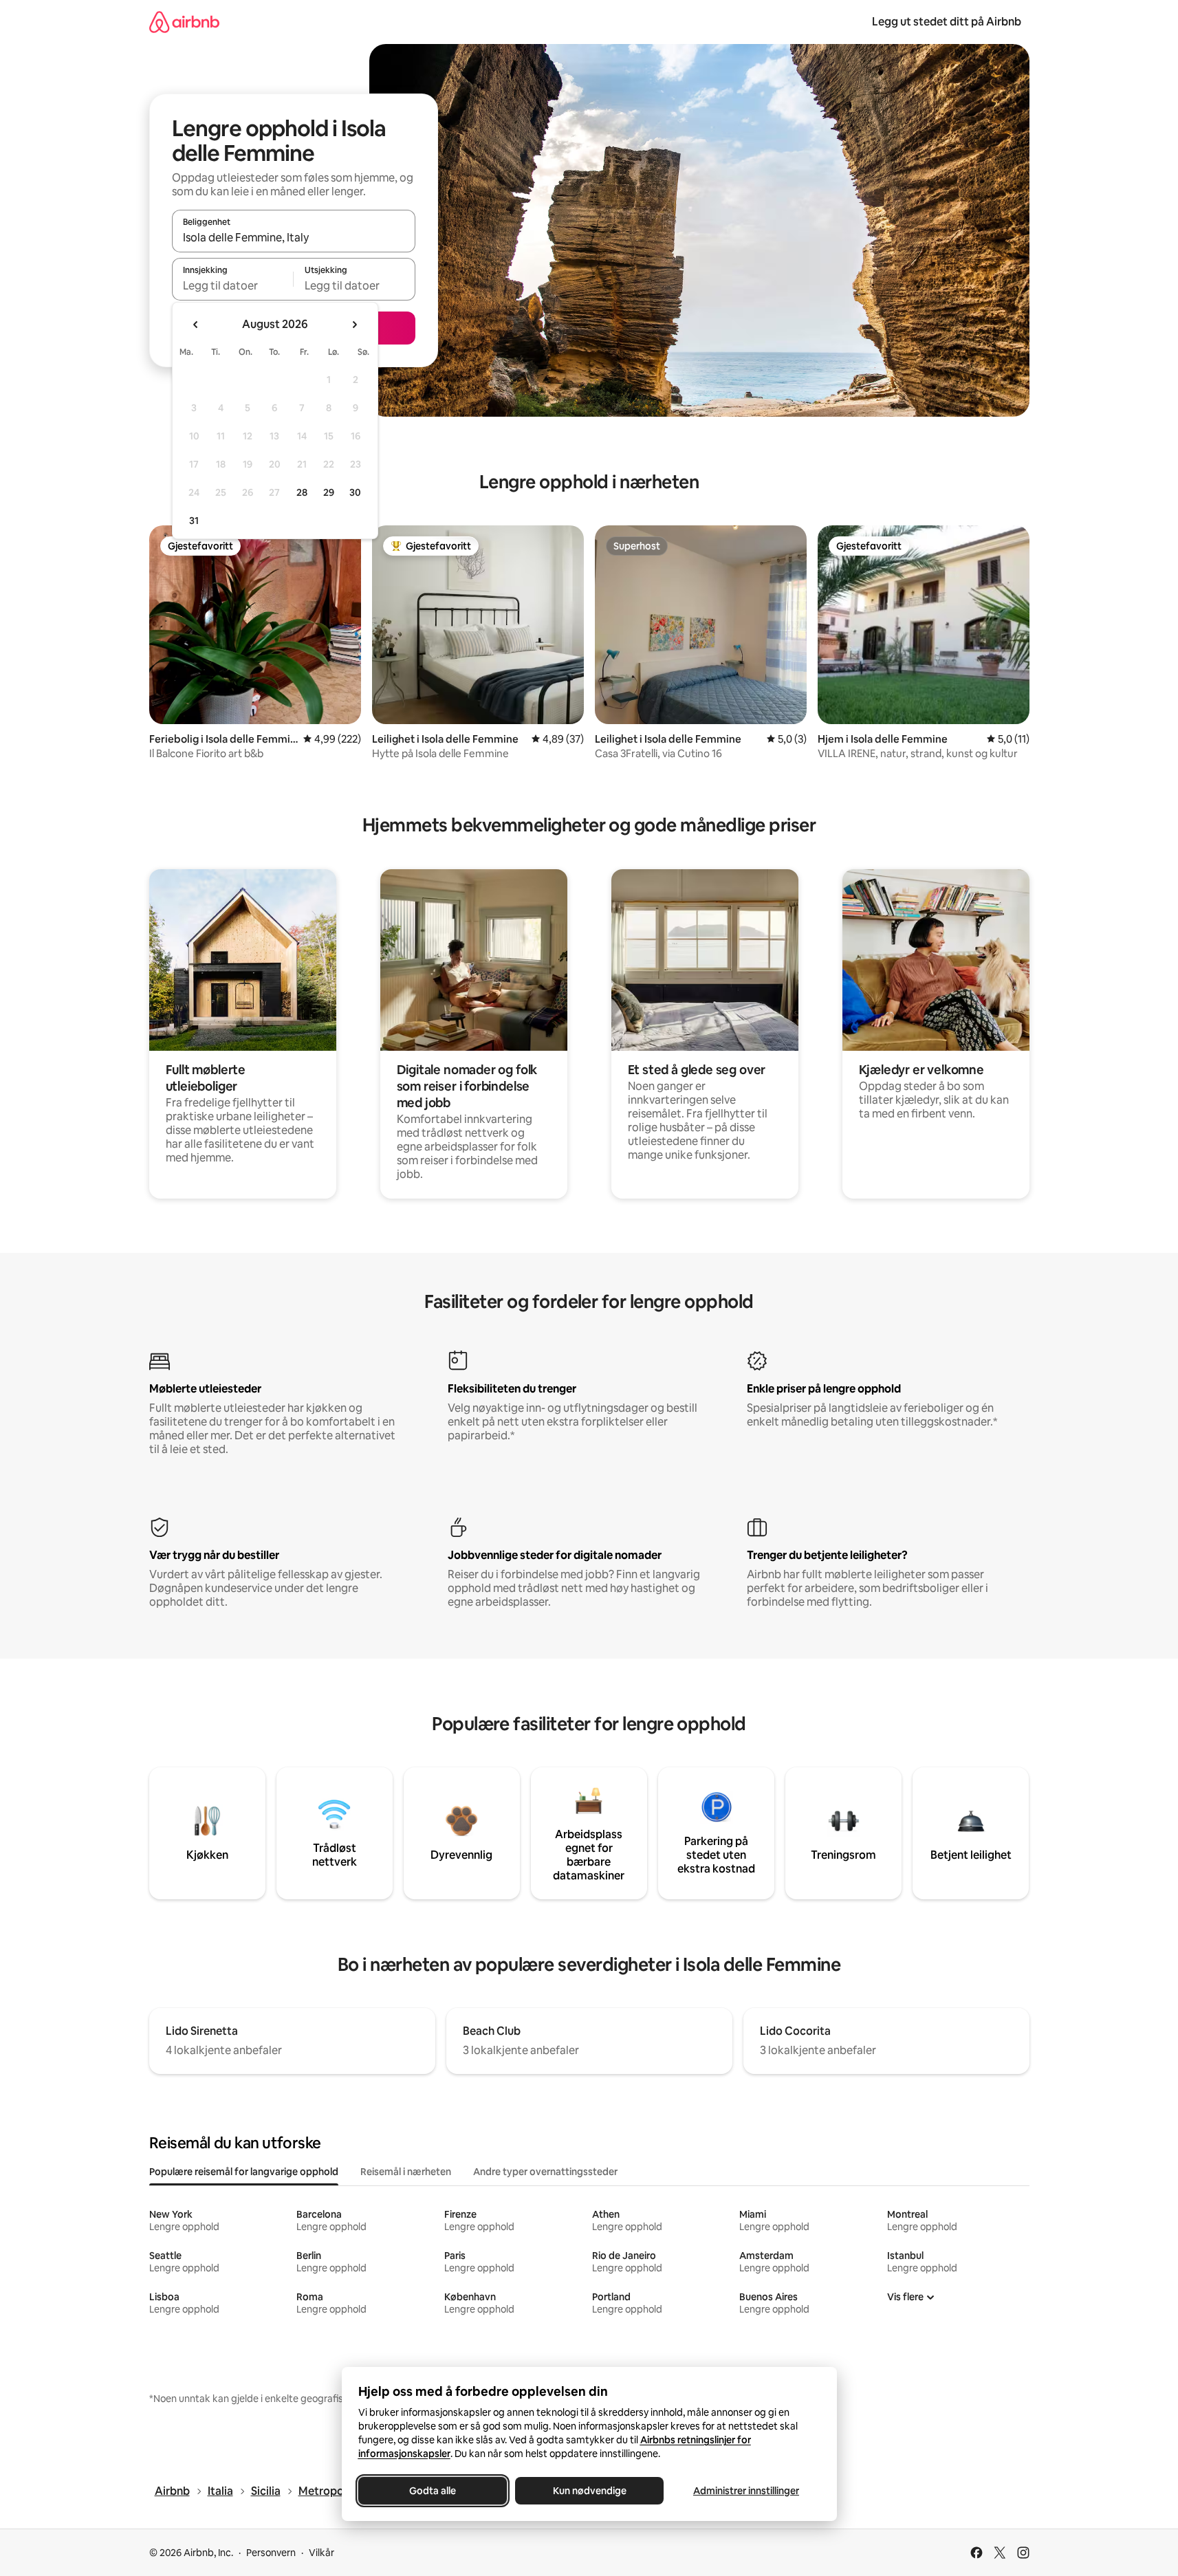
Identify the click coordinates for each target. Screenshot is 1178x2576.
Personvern (271, 2553)
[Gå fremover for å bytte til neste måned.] (354, 325)
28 (302, 492)
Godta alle (433, 2491)
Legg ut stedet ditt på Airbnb (947, 22)
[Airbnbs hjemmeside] (184, 22)
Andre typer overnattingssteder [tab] (545, 2172)
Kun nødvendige (589, 2491)
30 (355, 492)
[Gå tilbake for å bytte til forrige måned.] (196, 325)
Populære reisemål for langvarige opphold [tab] (244, 2172)
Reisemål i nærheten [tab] (406, 2172)
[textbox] (233, 285)
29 (329, 492)
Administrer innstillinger (746, 2491)
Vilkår (321, 2553)
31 (194, 521)
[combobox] (294, 237)
